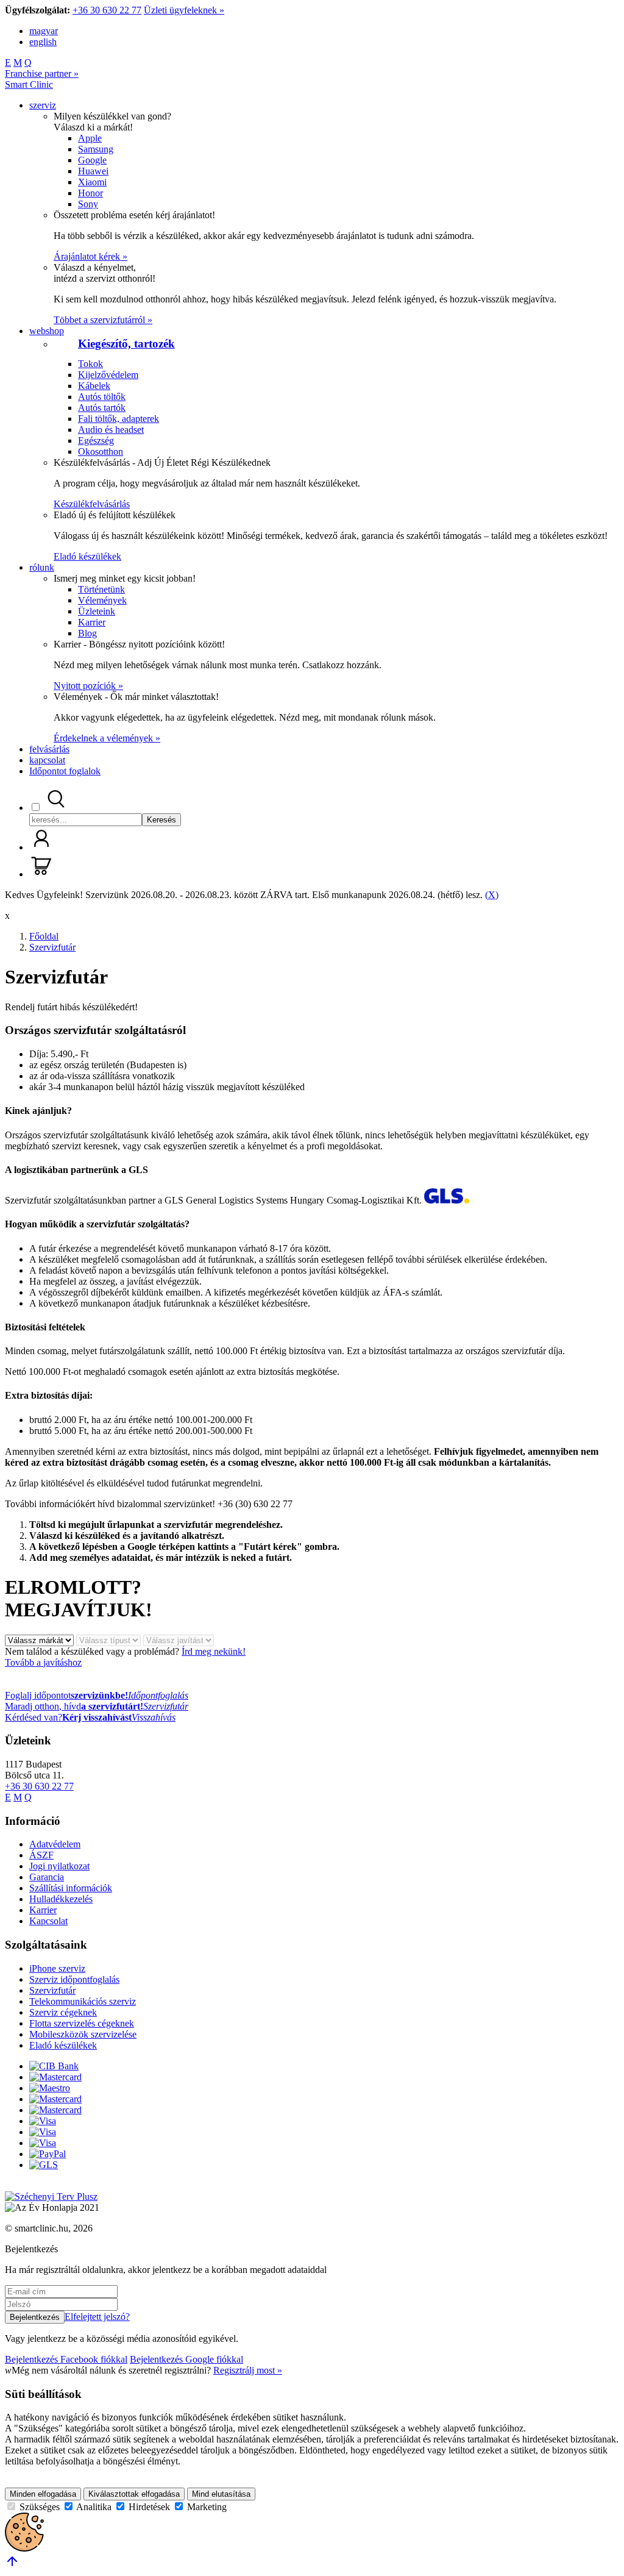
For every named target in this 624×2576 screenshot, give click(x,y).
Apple (90, 138)
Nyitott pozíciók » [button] (88, 686)
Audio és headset (111, 430)
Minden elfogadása (43, 2494)
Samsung (96, 149)
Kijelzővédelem (108, 375)
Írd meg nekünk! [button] (214, 1651)
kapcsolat (47, 760)
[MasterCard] (55, 2077)
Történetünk (101, 589)
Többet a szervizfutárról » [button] (103, 320)
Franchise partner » (42, 73)
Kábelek (94, 386)
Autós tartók (102, 408)
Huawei (93, 171)
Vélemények (102, 600)
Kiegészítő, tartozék (126, 344)
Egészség (96, 441)
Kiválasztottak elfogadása (134, 2494)
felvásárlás (49, 749)
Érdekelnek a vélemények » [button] (107, 738)
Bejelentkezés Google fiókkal (186, 2359)
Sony (88, 204)
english (43, 42)
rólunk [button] (42, 567)
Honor (90, 193)
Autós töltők (102, 397)
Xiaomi (92, 182)
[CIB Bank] (54, 2066)
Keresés (161, 820)
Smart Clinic (29, 84)
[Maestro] (50, 2088)
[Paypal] (48, 2154)
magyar (44, 31)
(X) (492, 895)
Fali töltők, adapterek (119, 419)
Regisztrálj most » (248, 2370)
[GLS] (44, 2165)
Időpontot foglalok (65, 771)
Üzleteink (97, 611)
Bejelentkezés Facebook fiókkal (66, 2359)
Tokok (90, 364)
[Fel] (12, 2565)
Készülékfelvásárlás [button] (92, 504)
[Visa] (43, 2121)
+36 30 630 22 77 (107, 10)
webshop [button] (47, 331)
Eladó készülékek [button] (87, 556)
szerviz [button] (43, 105)
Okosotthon (101, 451)
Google (92, 160)
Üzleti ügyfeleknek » (184, 10)
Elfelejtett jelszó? (97, 2317)
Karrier (92, 622)
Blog (87, 633)
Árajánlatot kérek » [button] (90, 256)
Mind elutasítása (221, 2494)
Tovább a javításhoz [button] (43, 1662)
